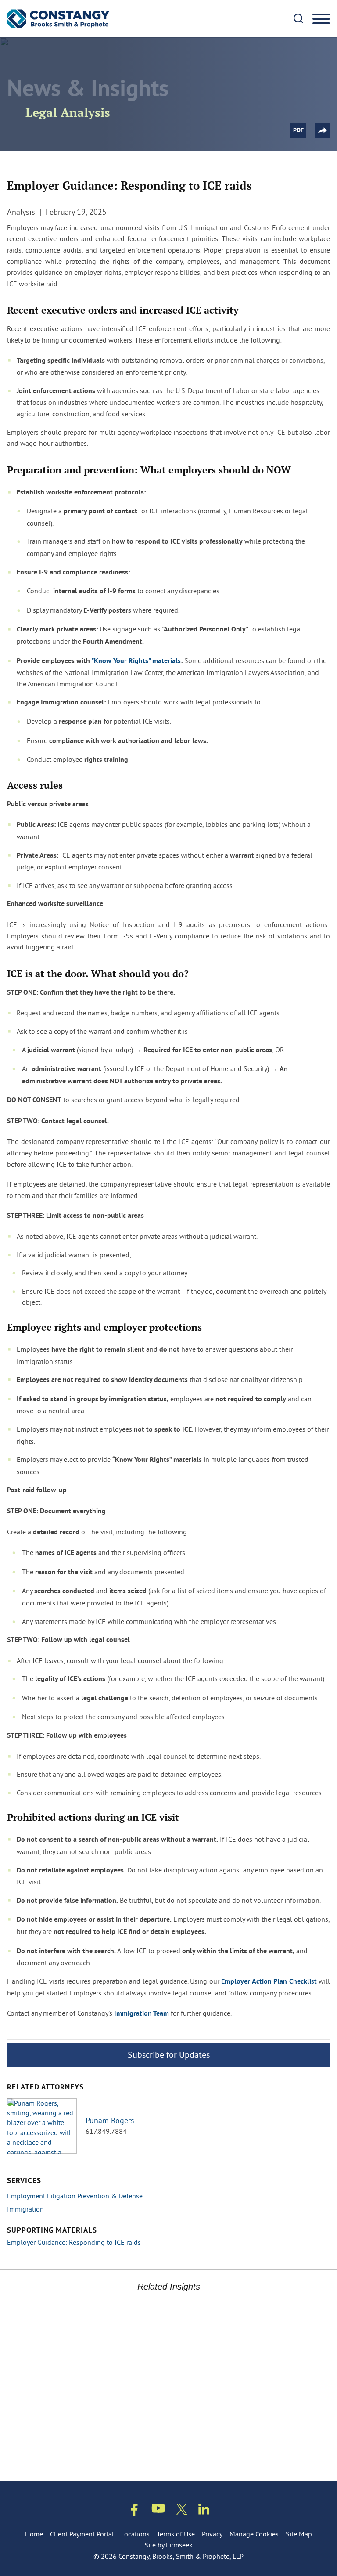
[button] (322, 130)
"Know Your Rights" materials (136, 661)
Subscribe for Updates (169, 2055)
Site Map (299, 2534)
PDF (298, 131)
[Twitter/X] (182, 2511)
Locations (135, 2534)
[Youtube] (158, 2510)
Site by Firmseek (168, 2545)
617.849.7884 (106, 2131)
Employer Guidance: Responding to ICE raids (74, 2242)
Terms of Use (176, 2534)
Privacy (212, 2534)
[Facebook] (134, 2512)
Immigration (25, 2209)
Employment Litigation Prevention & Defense (75, 2196)
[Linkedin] (204, 2511)
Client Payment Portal (82, 2534)
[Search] (298, 18)
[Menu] (321, 19)
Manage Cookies (254, 2534)
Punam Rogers (110, 2121)
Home (34, 2534)
